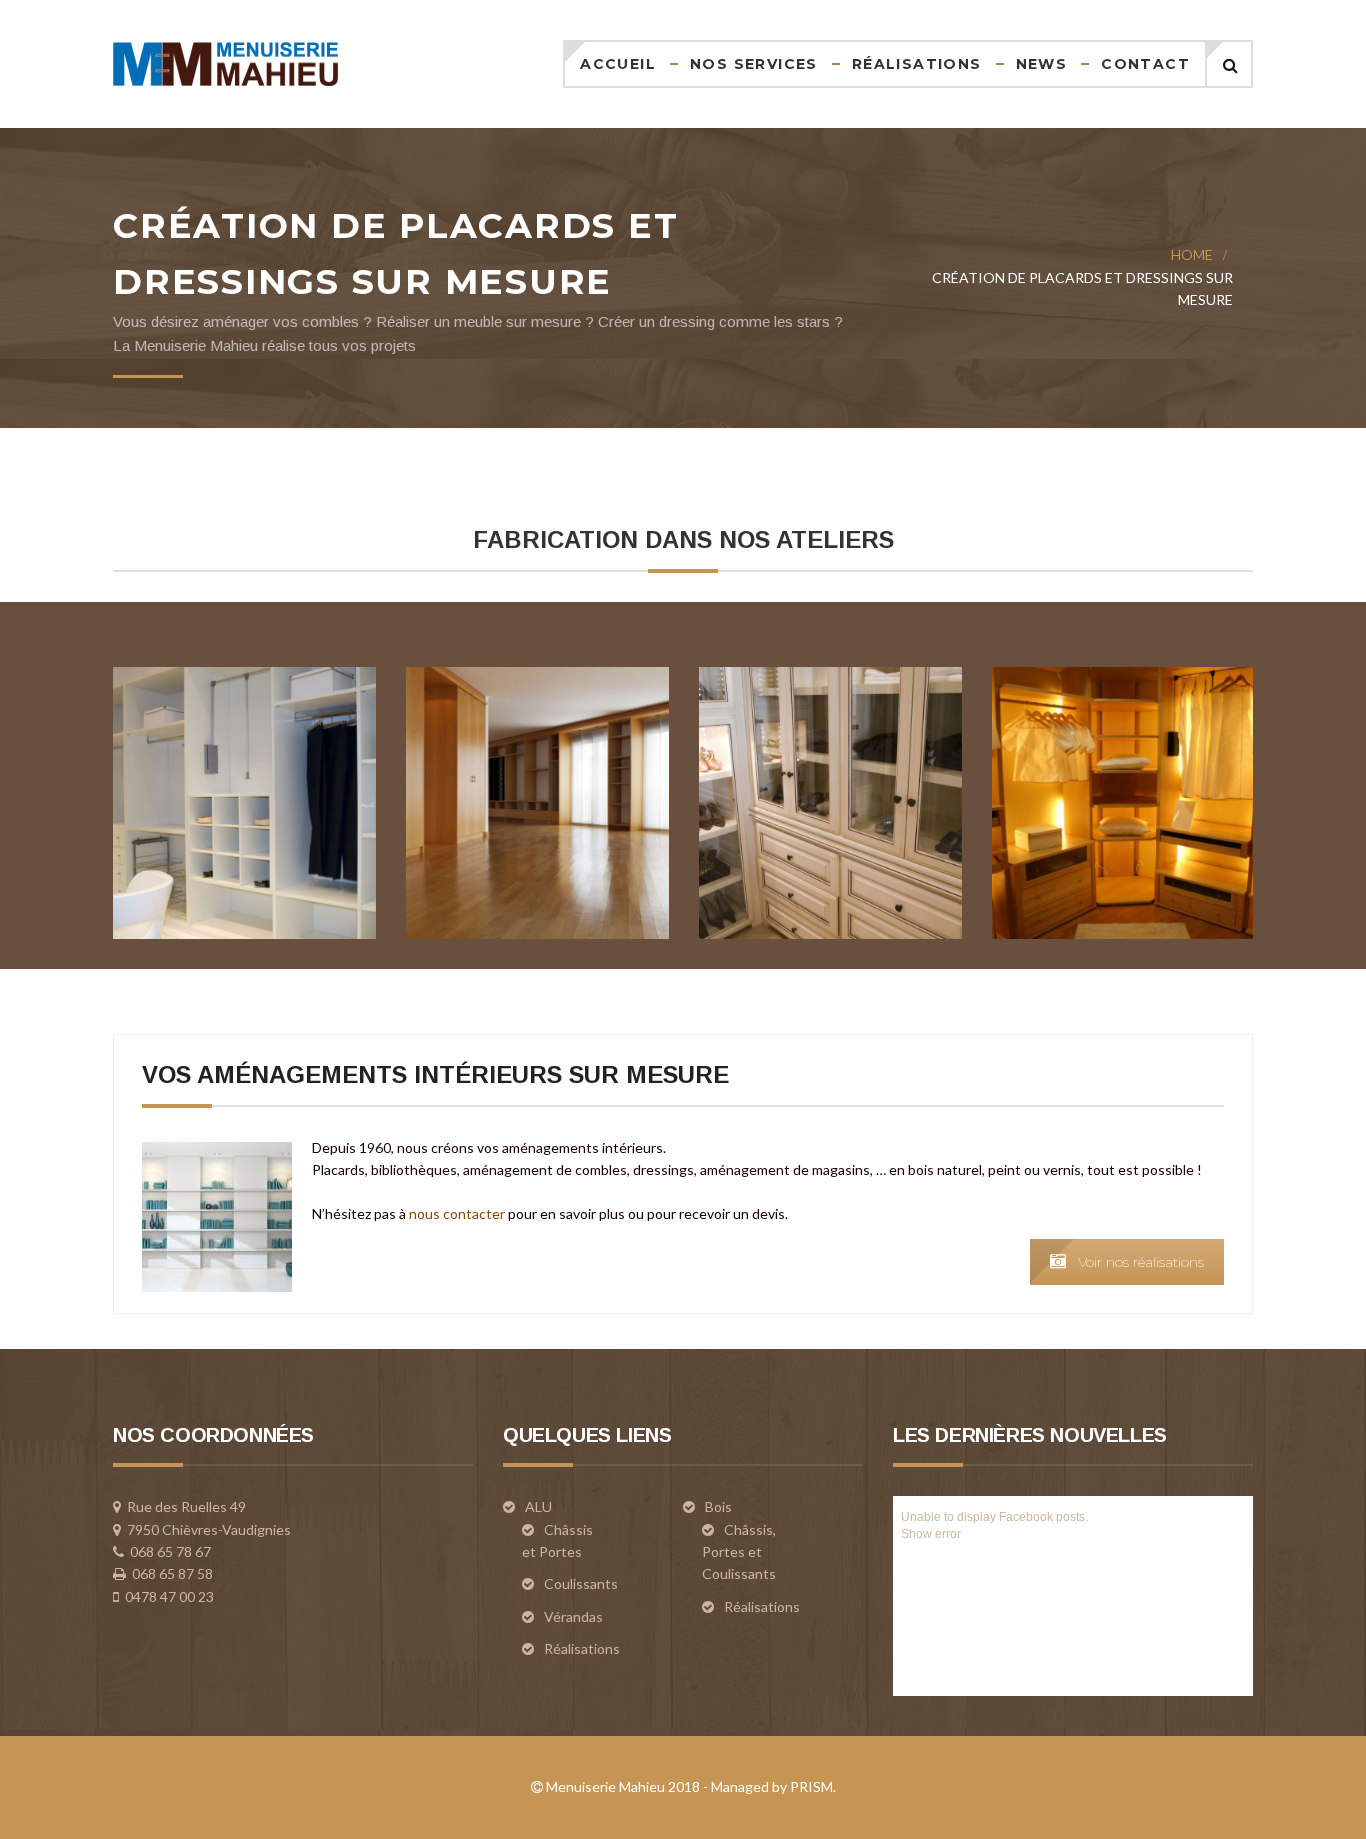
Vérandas (573, 1616)
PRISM (811, 1786)
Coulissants (581, 1583)
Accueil (618, 64)
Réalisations (917, 64)
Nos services (754, 64)
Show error (931, 1534)
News (1042, 64)
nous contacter (457, 1213)
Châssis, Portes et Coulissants (739, 1552)
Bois (718, 1506)
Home (1192, 254)
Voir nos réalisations (1141, 1262)
